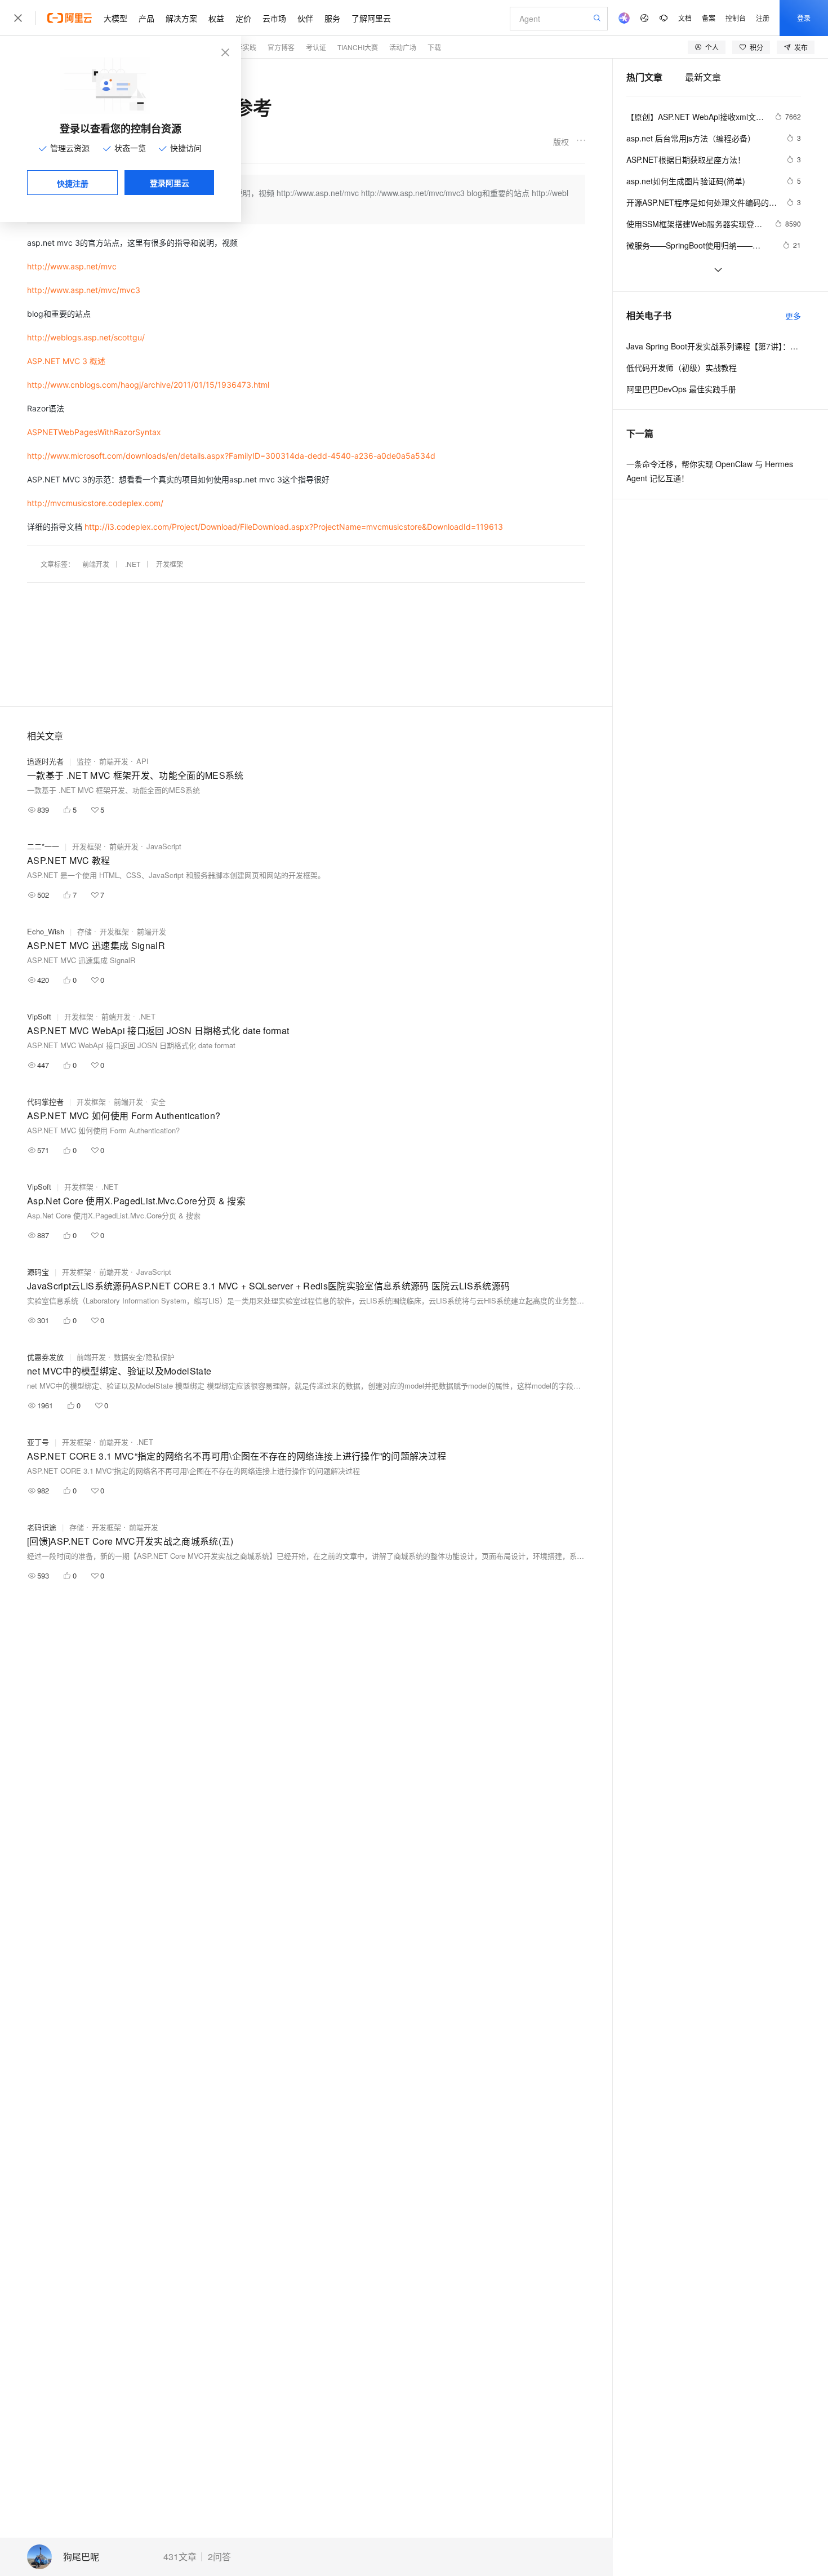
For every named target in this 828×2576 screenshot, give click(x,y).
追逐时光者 (45, 761)
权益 (216, 18)
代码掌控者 (45, 1101)
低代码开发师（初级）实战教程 (682, 367)
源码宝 (38, 1272)
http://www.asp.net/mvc (72, 266)
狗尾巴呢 (81, 2557)
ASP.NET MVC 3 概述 (66, 361)
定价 (243, 18)
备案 (709, 18)
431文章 (180, 2557)
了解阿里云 (371, 18)
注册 (763, 18)
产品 (146, 18)
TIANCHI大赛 (358, 47)
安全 (158, 1101)
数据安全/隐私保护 (144, 1357)
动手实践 (243, 47)
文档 (685, 18)
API (143, 761)
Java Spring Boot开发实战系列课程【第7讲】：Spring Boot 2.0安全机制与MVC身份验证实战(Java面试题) (714, 346)
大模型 (115, 18)
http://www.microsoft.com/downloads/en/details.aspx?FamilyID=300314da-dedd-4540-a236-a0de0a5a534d (231, 456)
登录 (804, 18)
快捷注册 (73, 183)
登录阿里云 (170, 183)
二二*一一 (43, 846)
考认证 (316, 47)
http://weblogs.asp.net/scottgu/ (86, 337)
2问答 (219, 2557)
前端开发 (96, 564)
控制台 (736, 18)
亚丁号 (38, 1442)
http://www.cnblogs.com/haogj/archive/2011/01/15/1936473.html (148, 385)
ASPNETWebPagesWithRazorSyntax (94, 432)
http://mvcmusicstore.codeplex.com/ (95, 503)
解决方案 (181, 18)
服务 (332, 18)
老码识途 (42, 1527)
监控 (84, 761)
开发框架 (170, 564)
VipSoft (39, 1016)
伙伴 (305, 18)
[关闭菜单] (18, 18)
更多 (793, 316)
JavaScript (164, 846)
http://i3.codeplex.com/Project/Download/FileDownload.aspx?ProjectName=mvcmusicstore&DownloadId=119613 (294, 527)
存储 (84, 931)
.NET (133, 564)
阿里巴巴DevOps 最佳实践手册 (681, 389)
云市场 (274, 18)
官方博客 (281, 47)
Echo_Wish (46, 931)
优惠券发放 (45, 1357)
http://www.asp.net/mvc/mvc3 (84, 290)
